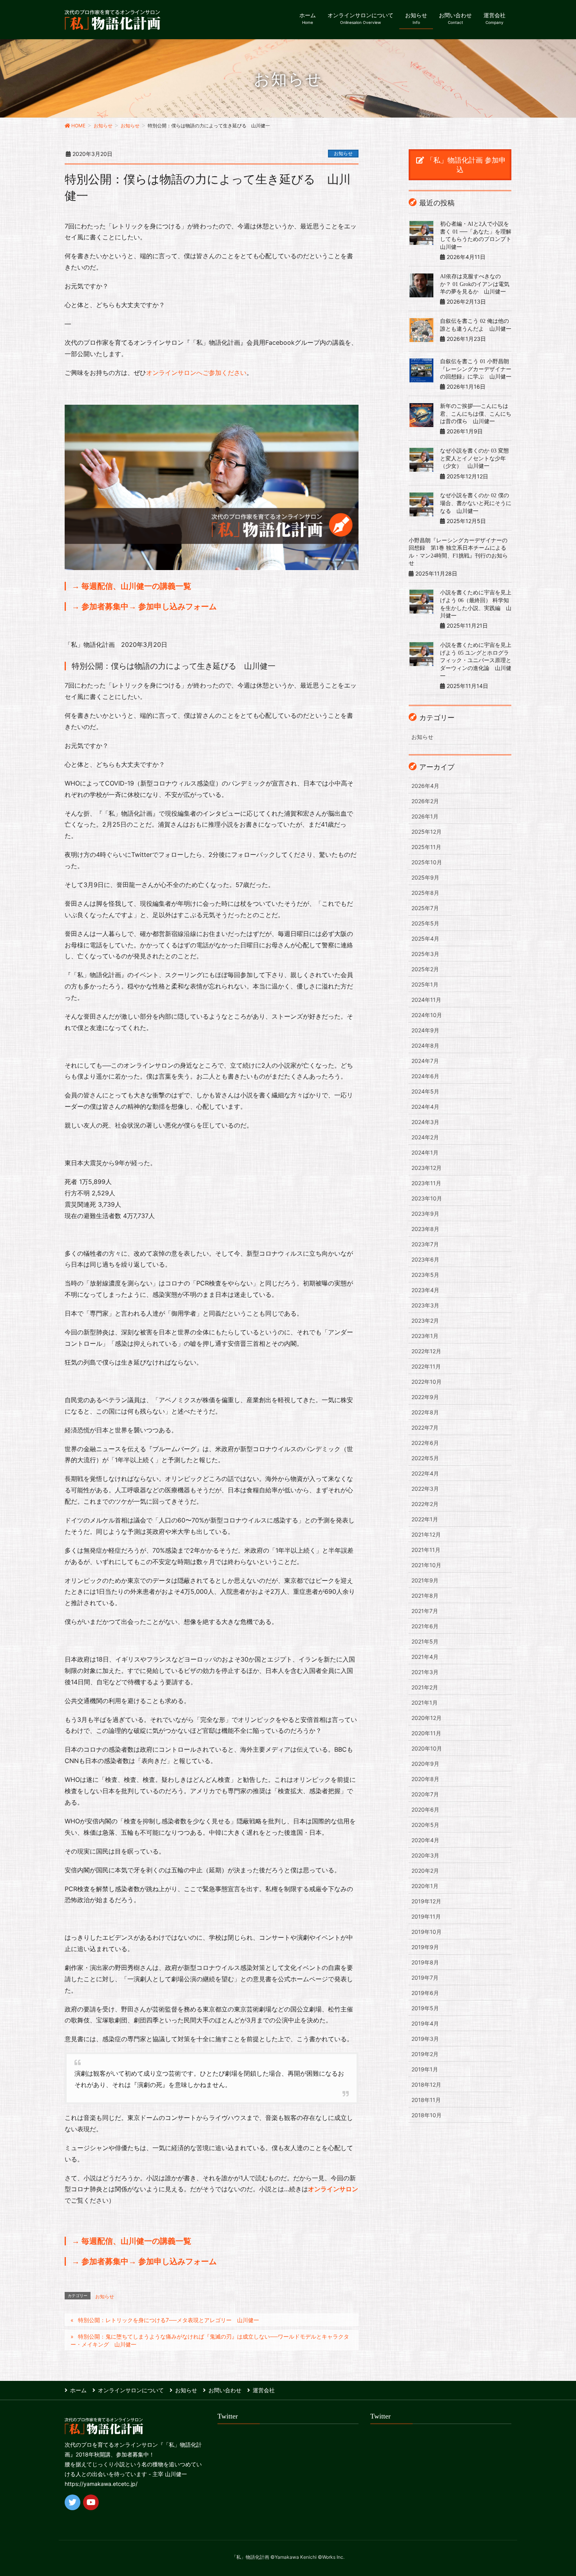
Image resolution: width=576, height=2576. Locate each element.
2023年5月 (425, 1275)
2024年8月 (425, 1045)
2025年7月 (425, 908)
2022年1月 (425, 1519)
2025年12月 (427, 832)
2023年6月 (425, 1259)
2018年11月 (426, 2100)
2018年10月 (427, 2115)
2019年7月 (425, 1978)
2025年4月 (425, 939)
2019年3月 (425, 2039)
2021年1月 (425, 1703)
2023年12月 (427, 1168)
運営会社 (264, 2390)
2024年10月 (427, 1015)
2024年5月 (425, 1091)
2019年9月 (425, 1947)
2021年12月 (426, 1534)
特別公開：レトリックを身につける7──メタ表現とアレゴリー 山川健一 (168, 2320)
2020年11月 (426, 1733)
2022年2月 (425, 1504)
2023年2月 (425, 1321)
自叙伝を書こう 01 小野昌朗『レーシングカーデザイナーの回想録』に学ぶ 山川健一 (476, 369)
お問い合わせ (225, 2390)
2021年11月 (426, 1550)
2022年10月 (427, 1382)
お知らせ (343, 153)
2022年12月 (426, 1351)
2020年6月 (425, 1809)
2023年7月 (425, 1244)
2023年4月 (425, 1290)
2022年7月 (425, 1427)
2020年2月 (425, 1871)
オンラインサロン (333, 2189)
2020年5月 (425, 1825)
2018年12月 (426, 2085)
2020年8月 (425, 1779)
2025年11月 (426, 847)
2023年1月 (425, 1336)
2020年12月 (427, 1718)
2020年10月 (427, 1748)
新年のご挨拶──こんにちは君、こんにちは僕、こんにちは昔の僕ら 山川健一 (476, 414)
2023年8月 (425, 1229)
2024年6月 (425, 1076)
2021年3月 (425, 1672)
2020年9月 (425, 1764)
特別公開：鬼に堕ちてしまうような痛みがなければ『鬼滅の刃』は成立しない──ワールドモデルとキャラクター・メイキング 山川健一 (210, 2340)
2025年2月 (425, 969)
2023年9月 (425, 1214)
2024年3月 (425, 1122)
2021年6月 (425, 1626)
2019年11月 (426, 1916)
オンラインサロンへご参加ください (196, 373)
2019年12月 (426, 1901)
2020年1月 (425, 1886)
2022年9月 (425, 1397)
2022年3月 (425, 1489)
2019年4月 (425, 2023)
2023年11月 (426, 1183)
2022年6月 (425, 1443)
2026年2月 (425, 801)
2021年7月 (425, 1611)
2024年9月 (425, 1030)
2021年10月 (426, 1565)
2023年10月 (427, 1198)
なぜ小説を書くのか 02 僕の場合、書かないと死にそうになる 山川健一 (476, 503)
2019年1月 (425, 2069)
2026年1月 (425, 816)
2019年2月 (425, 2054)
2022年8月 (425, 1412)
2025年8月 (425, 893)
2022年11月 (426, 1366)
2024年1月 (425, 1152)
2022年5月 (425, 1458)
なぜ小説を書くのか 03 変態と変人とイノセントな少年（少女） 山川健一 (475, 458)
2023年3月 (425, 1305)
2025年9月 (425, 877)
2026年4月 (425, 786)
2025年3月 (425, 954)
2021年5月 (425, 1641)
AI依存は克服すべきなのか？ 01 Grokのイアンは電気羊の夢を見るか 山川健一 (475, 284)
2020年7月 (425, 1794)
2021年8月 (425, 1596)
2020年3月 (425, 1855)
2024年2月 (425, 1137)
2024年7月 (425, 1061)
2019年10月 (427, 1932)
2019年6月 (425, 1993)
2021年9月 (425, 1580)
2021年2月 (425, 1687)
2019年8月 (425, 1962)
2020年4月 (425, 1840)
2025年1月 (425, 984)
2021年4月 (425, 1657)
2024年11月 (426, 1000)
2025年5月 (425, 923)
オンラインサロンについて (131, 2390)
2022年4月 (425, 1473)
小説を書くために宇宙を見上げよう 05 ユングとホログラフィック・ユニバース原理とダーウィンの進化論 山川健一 (476, 660)
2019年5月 (425, 2008)
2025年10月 (427, 862)
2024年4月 (425, 1107)
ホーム (78, 2390)
